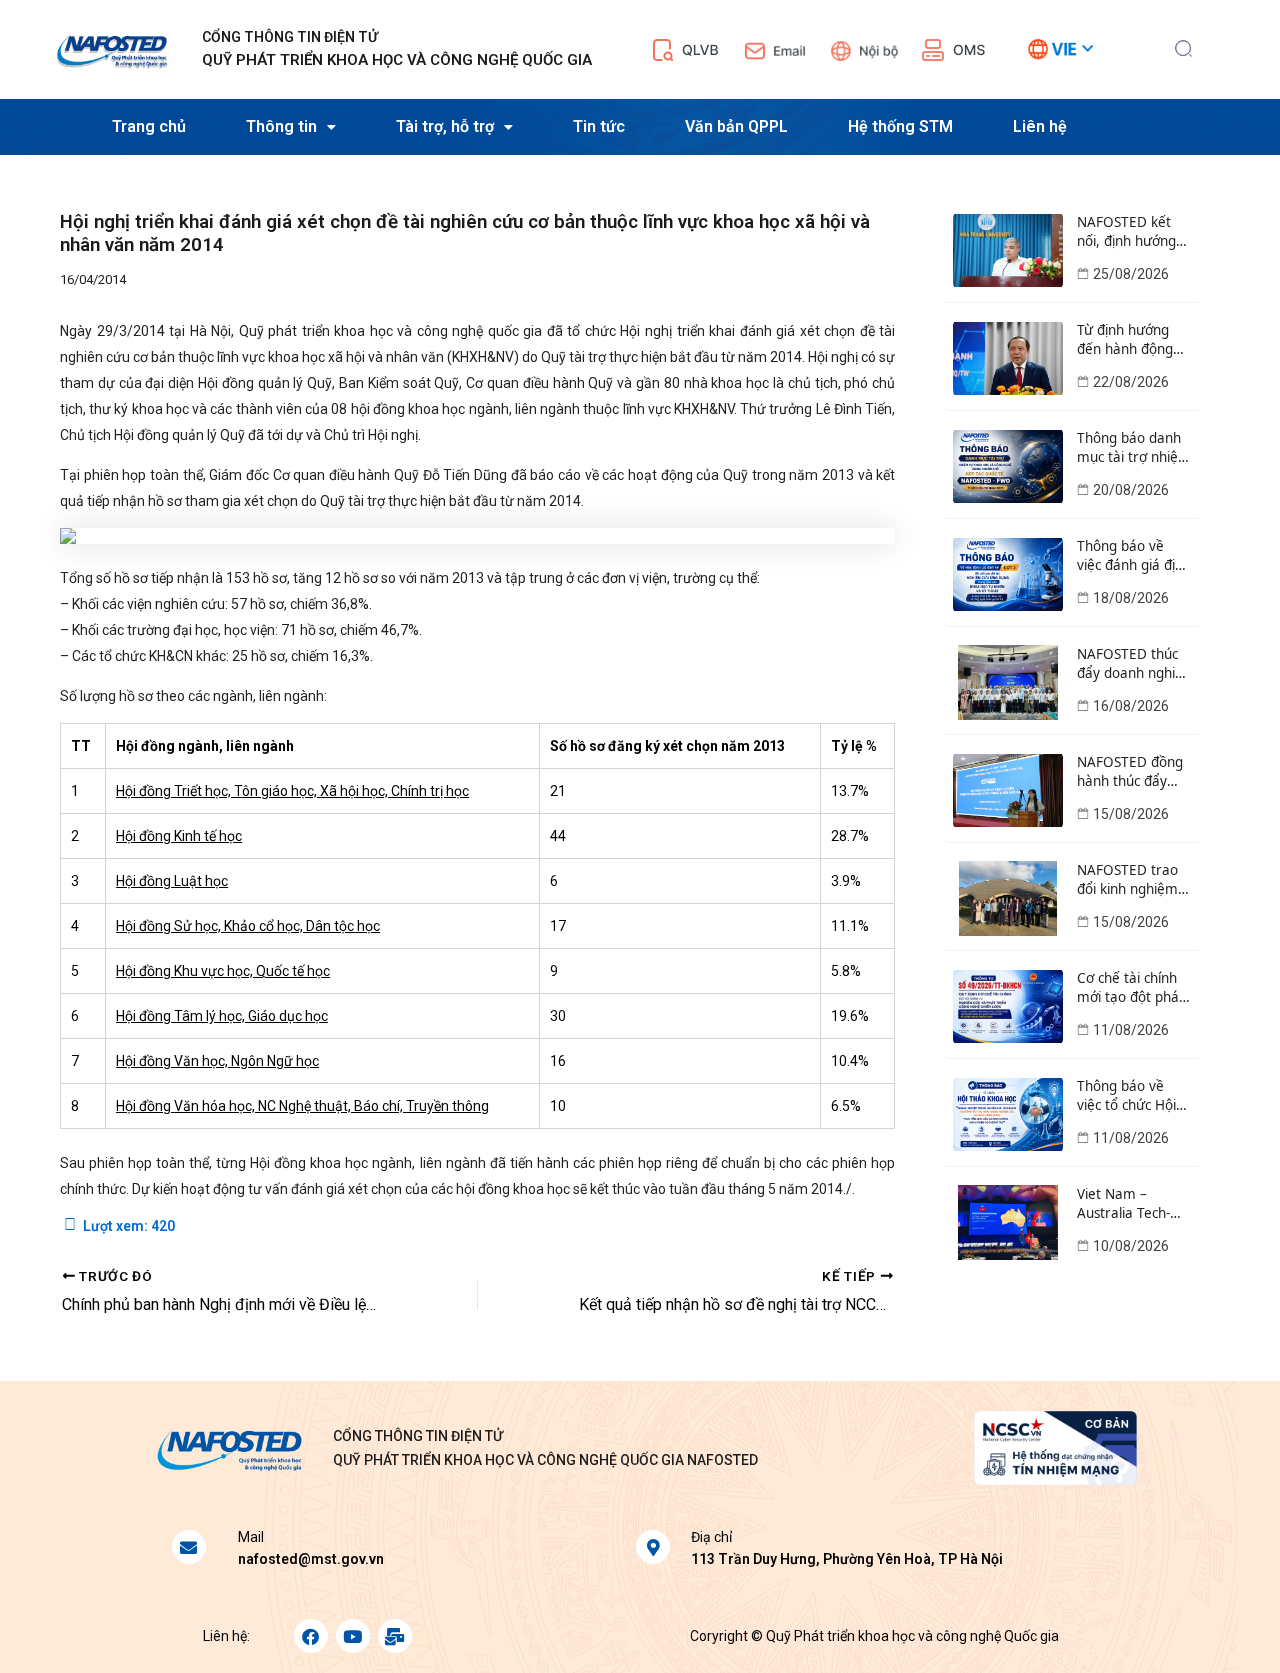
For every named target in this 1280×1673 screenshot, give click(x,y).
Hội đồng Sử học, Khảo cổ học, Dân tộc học (248, 926)
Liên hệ (1040, 126)
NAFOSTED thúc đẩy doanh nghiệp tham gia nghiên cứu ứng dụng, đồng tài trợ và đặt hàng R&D (1134, 664)
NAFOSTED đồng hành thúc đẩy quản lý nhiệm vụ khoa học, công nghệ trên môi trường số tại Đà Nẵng (1131, 772)
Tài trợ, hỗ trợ (445, 126)
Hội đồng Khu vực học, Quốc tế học (223, 971)
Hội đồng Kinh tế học (179, 836)
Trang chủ (149, 126)
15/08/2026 (1131, 814)
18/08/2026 (1131, 598)
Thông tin (281, 126)
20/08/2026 (1131, 490)
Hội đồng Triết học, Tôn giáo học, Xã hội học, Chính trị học (292, 791)
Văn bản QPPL (736, 126)
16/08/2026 (1131, 706)
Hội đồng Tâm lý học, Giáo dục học (222, 1016)
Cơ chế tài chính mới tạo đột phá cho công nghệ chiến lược (1128, 988)
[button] (1183, 46)
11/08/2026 (1131, 1030)
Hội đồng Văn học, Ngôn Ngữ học (217, 1061)
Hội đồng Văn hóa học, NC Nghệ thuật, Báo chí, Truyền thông (302, 1106)
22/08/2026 (1131, 382)
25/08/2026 (1131, 274)
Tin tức (599, 126)
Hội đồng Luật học (172, 881)
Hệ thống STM (900, 126)
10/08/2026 (1131, 1246)
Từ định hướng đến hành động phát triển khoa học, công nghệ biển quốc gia (1126, 340)
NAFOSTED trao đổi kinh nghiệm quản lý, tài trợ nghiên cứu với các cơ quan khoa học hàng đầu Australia (1131, 880)
